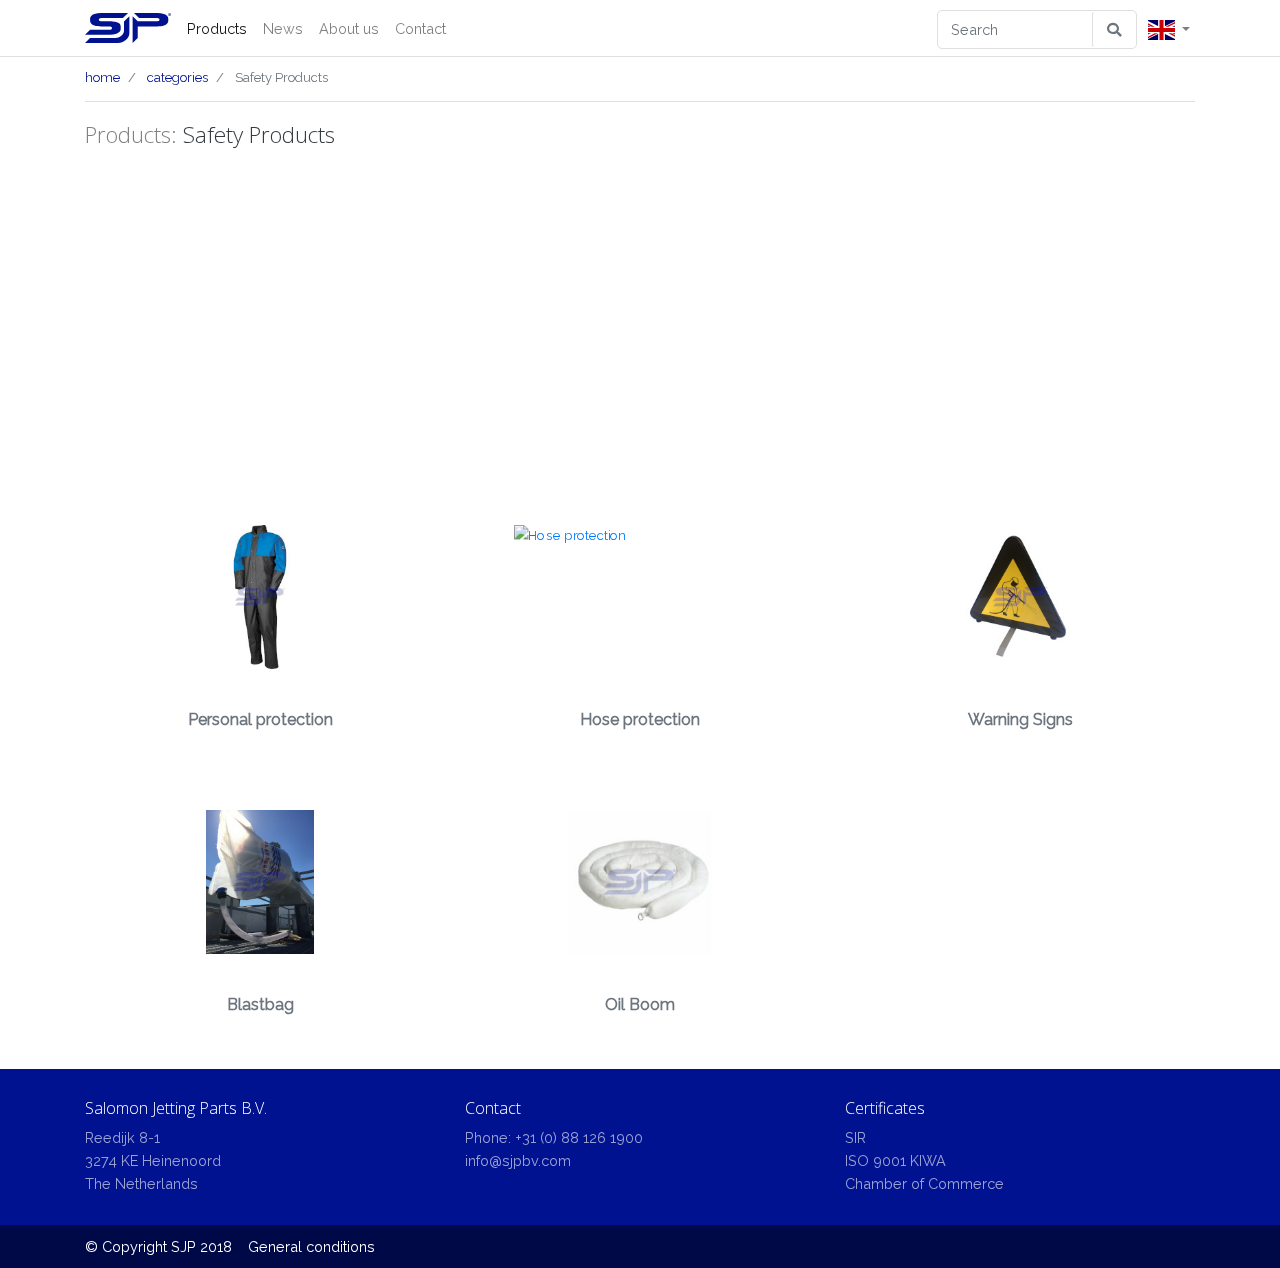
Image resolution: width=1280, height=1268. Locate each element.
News (283, 28)
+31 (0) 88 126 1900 (579, 1137)
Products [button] (217, 28)
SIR (855, 1137)
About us (349, 28)
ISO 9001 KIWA (895, 1160)
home (102, 77)
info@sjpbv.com (518, 1160)
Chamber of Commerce (924, 1183)
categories (177, 77)
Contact (420, 28)
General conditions (311, 1246)
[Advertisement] (640, 327)
